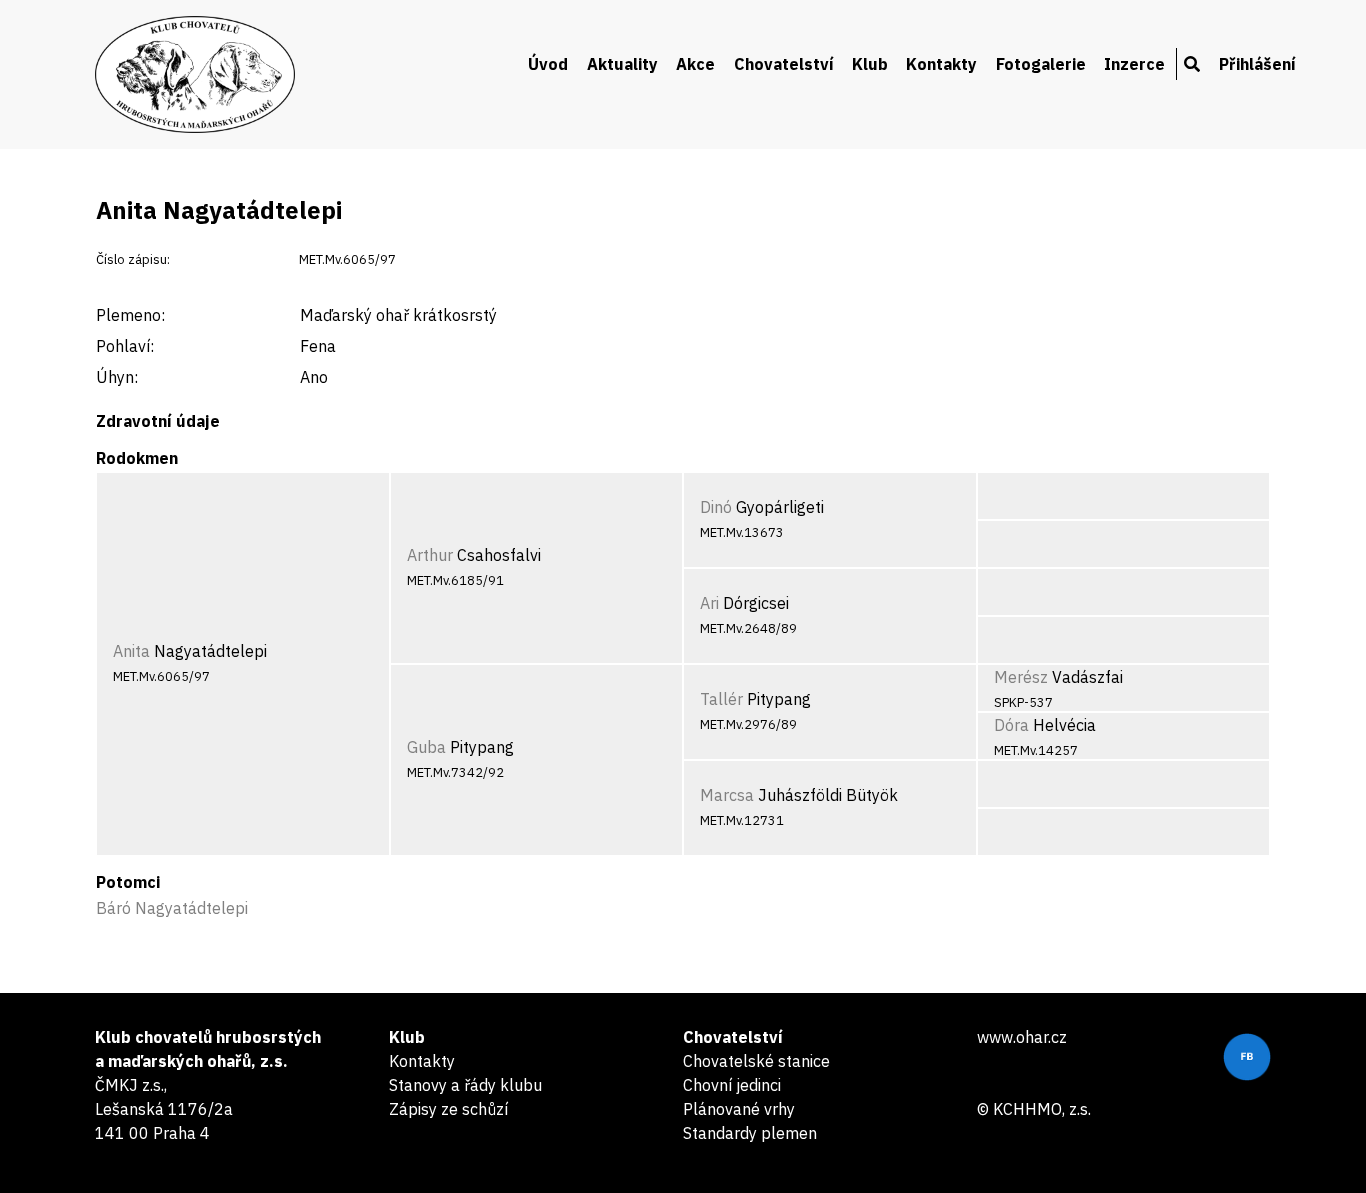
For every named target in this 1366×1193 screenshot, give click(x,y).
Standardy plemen (750, 1133)
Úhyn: (117, 377)
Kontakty (941, 64)
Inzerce (1134, 64)
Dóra (1011, 725)
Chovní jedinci (732, 1085)
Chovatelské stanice (756, 1061)
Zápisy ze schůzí (448, 1109)
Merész (1021, 677)
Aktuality (622, 64)
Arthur (430, 555)
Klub (870, 64)
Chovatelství (784, 64)
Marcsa (727, 795)
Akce (695, 64)
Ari (709, 603)
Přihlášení (1257, 64)
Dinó (716, 507)
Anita (131, 651)
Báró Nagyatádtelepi (172, 908)
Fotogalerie (1041, 64)
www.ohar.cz (1022, 1037)
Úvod (548, 64)
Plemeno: (130, 315)
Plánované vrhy (739, 1109)
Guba (426, 747)
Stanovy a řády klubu (465, 1085)
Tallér (721, 699)
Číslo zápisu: (133, 259)
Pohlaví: (125, 346)
